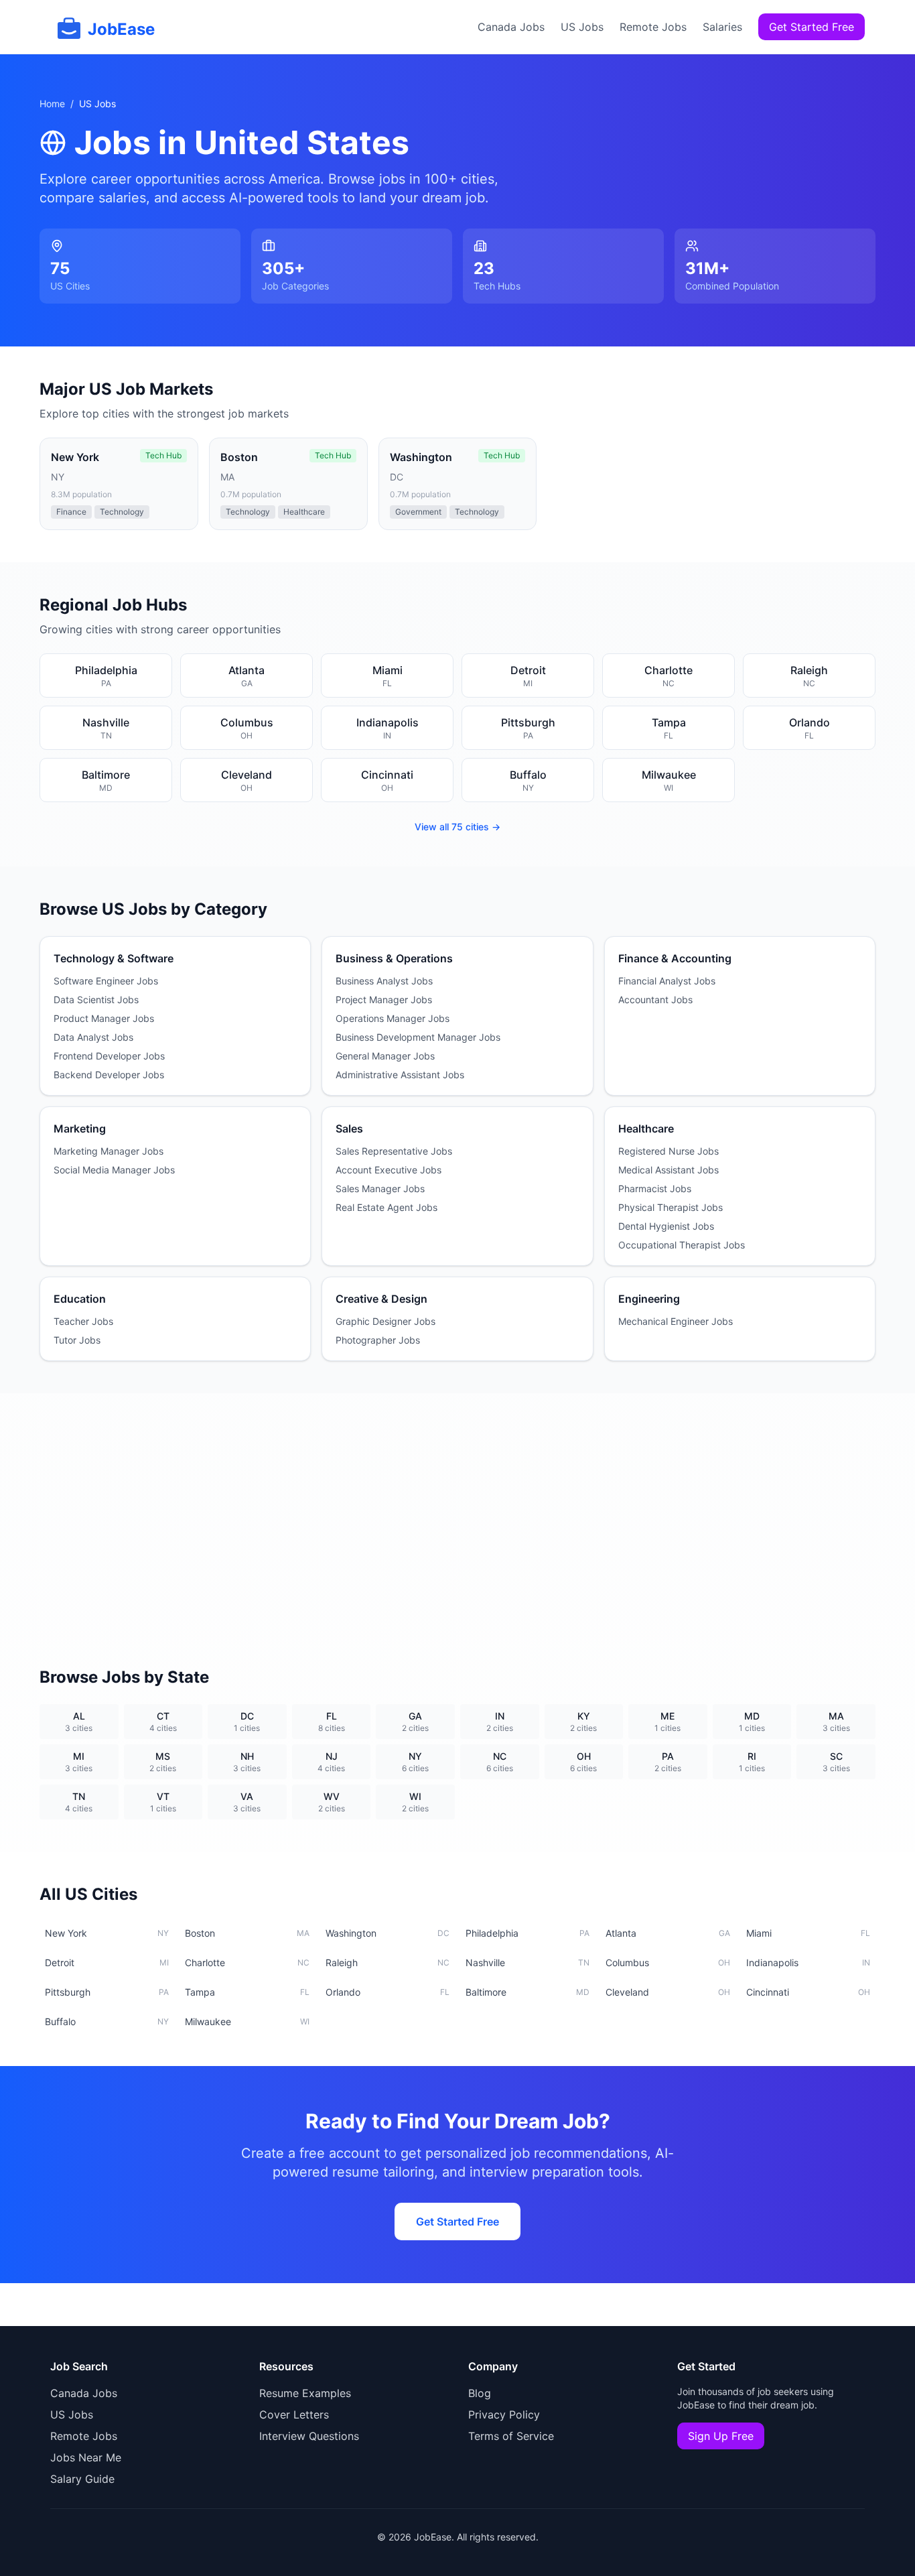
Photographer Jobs (378, 1340)
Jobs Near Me (86, 2457)
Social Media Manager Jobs (114, 1170)
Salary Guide (82, 2479)
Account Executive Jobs (389, 1170)
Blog (480, 2393)
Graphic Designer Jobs (385, 1321)
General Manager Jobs (385, 1056)
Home (52, 104)
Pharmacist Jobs (655, 1188)
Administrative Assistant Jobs (400, 1075)
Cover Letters (294, 2414)
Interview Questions (309, 2436)
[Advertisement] (457, 1514)
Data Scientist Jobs (96, 1000)
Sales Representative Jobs (394, 1151)
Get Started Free (812, 27)
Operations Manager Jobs (393, 1018)
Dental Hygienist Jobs (666, 1226)
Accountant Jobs (655, 1000)
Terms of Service (511, 2436)
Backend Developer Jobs (109, 1075)
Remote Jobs (653, 27)
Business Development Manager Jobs (418, 1037)
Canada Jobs (511, 27)
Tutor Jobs (77, 1340)
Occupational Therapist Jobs (682, 1245)
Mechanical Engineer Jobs (676, 1321)
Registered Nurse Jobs (668, 1151)
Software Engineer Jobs (106, 981)
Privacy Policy (504, 2414)
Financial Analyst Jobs (667, 981)
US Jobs (582, 27)
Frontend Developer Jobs (109, 1056)
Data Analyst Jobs (93, 1037)
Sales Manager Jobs (380, 1188)
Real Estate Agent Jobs (386, 1207)
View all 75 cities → (457, 827)
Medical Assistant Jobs (668, 1170)
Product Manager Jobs (104, 1018)
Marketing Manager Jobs (109, 1151)
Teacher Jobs (83, 1321)
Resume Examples (305, 2393)
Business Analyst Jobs (384, 981)
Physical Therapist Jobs (671, 1207)
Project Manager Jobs (384, 1000)
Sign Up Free (721, 2436)
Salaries (722, 27)
